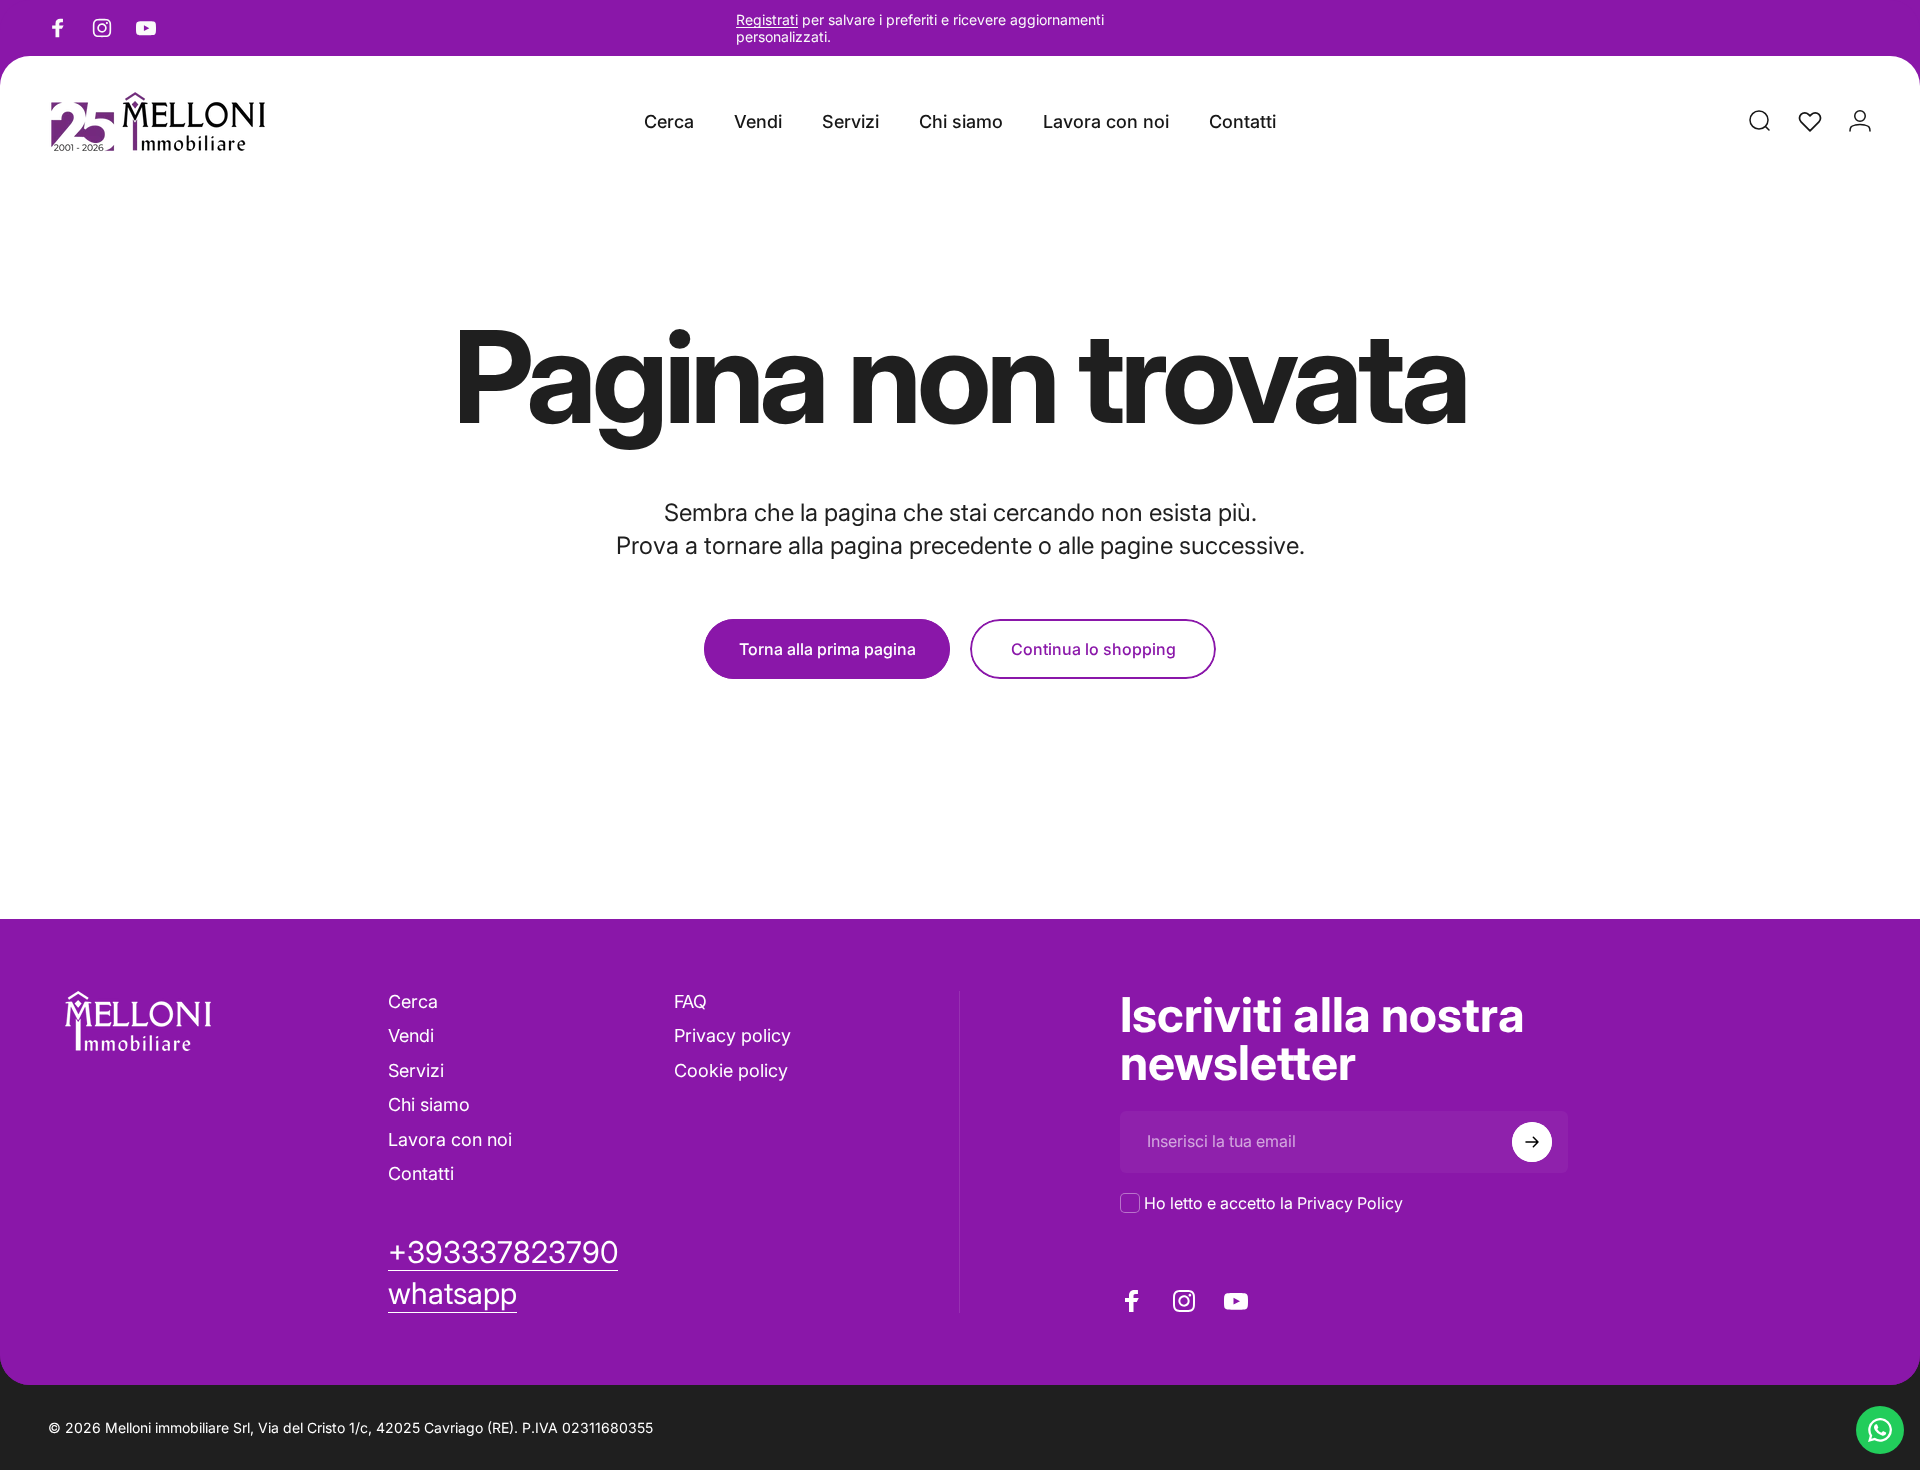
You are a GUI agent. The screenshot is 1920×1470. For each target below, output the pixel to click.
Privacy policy (732, 1035)
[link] (452, 1294)
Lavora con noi (450, 1139)
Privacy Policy (1350, 1203)
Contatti (421, 1173)
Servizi (416, 1070)
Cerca (413, 1001)
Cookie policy (731, 1070)
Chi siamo (429, 1104)
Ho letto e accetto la (1273, 1203)
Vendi (411, 1035)
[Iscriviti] (1532, 1142)
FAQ (690, 1001)
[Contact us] (1880, 1430)
